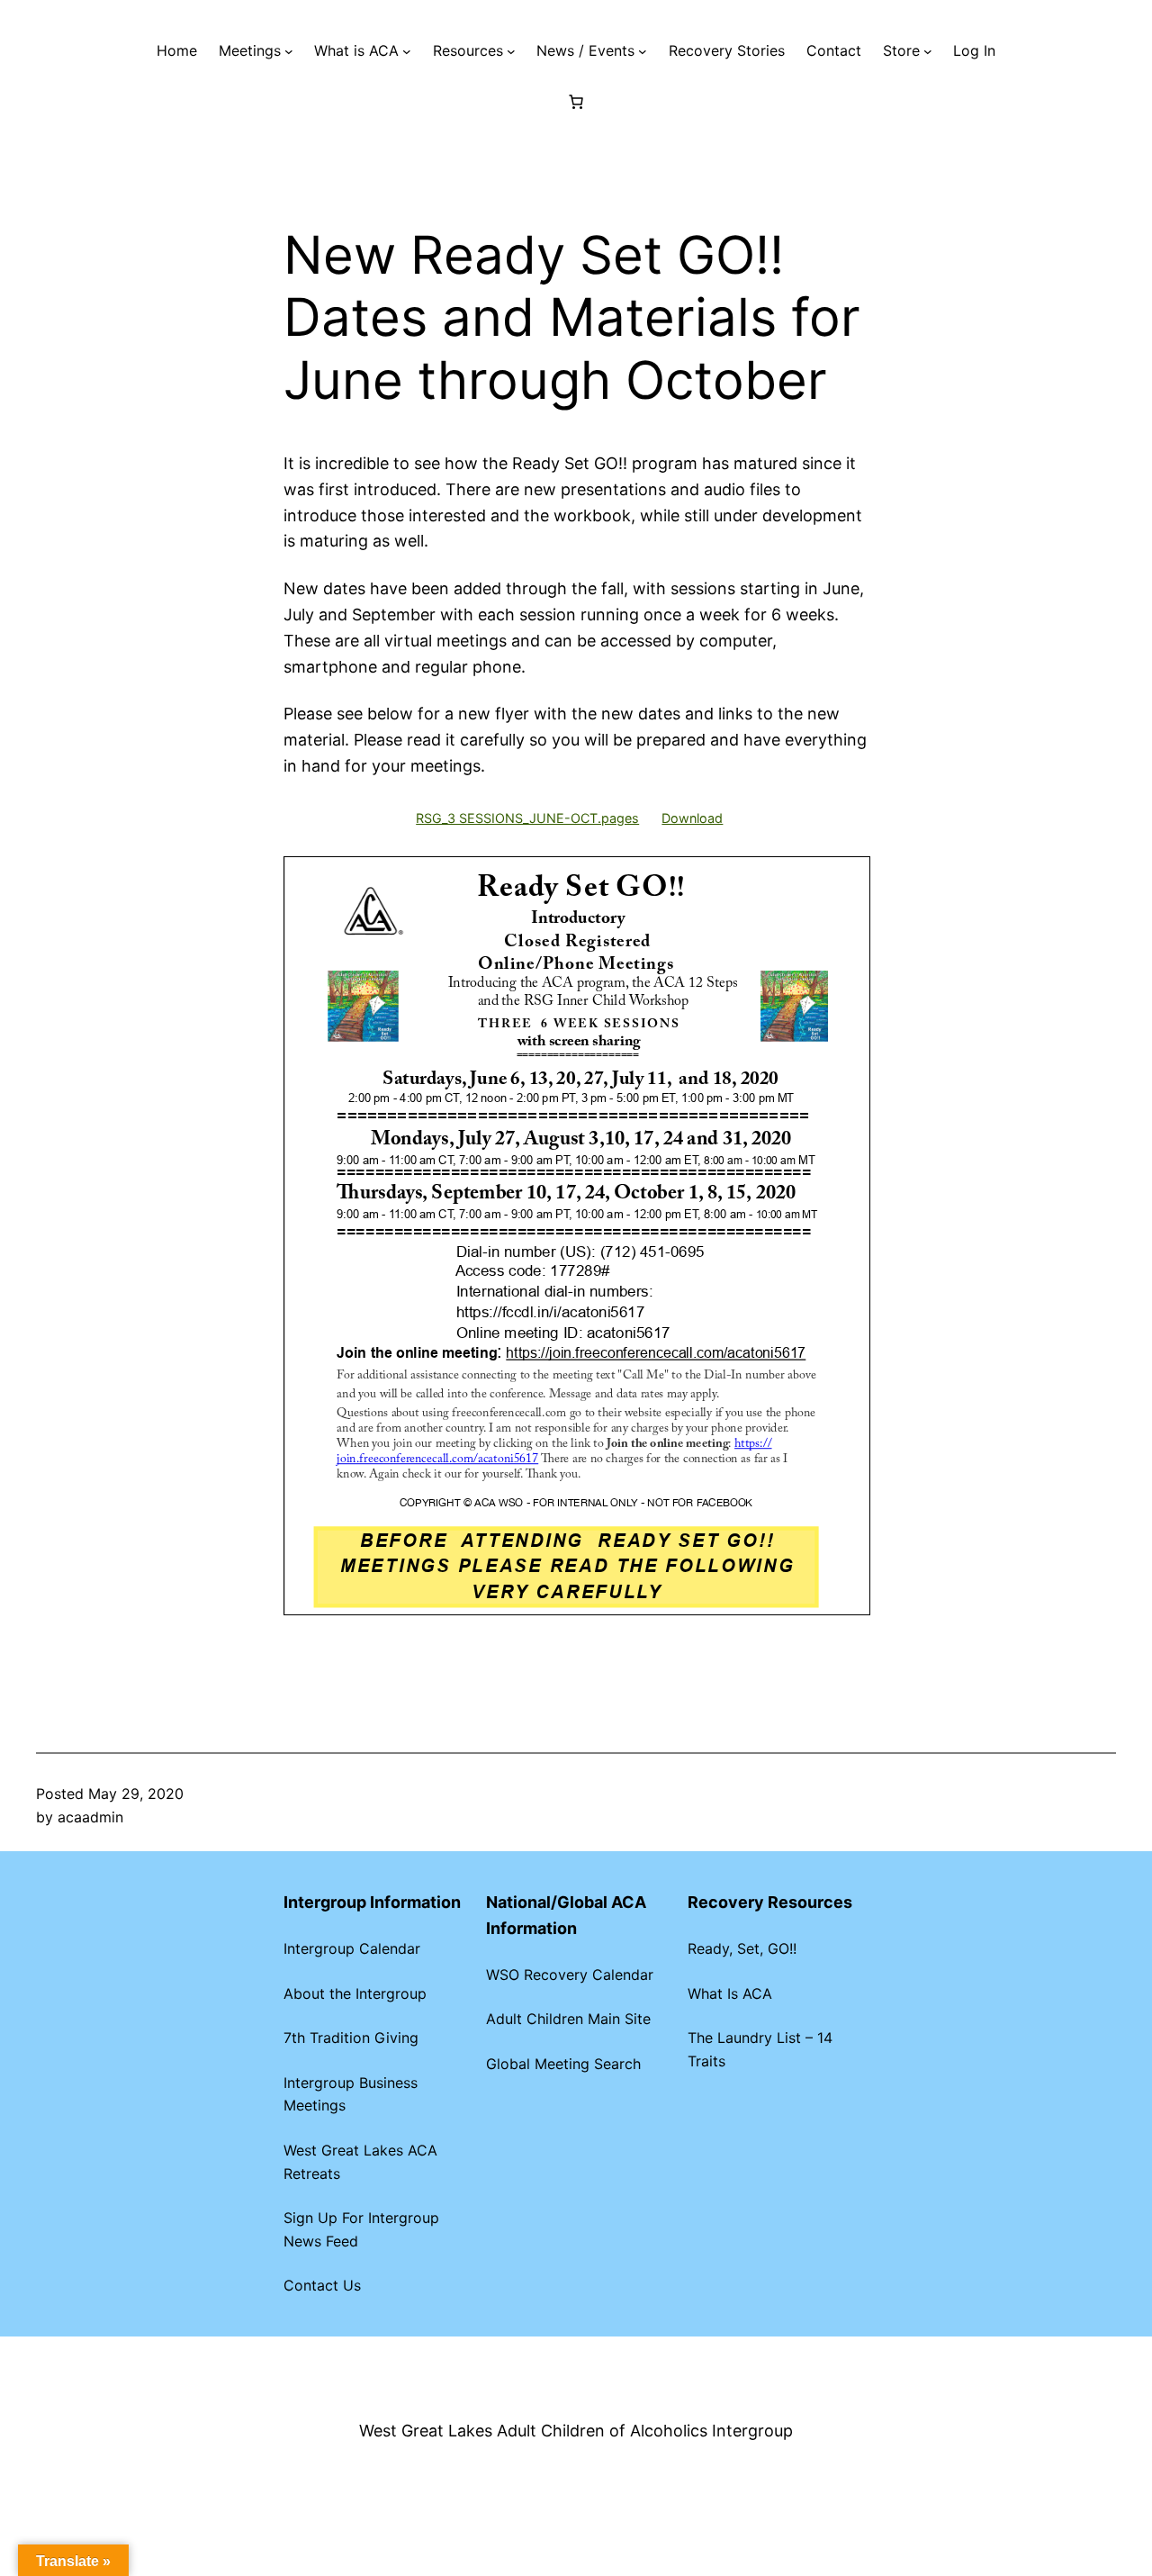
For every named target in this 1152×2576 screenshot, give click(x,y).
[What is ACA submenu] (407, 51)
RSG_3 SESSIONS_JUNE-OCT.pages (527, 818)
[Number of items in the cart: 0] (576, 102)
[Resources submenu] (511, 51)
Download (692, 818)
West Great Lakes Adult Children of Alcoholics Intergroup (576, 2431)
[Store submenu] (928, 51)
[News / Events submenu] (643, 51)
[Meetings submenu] (289, 51)
